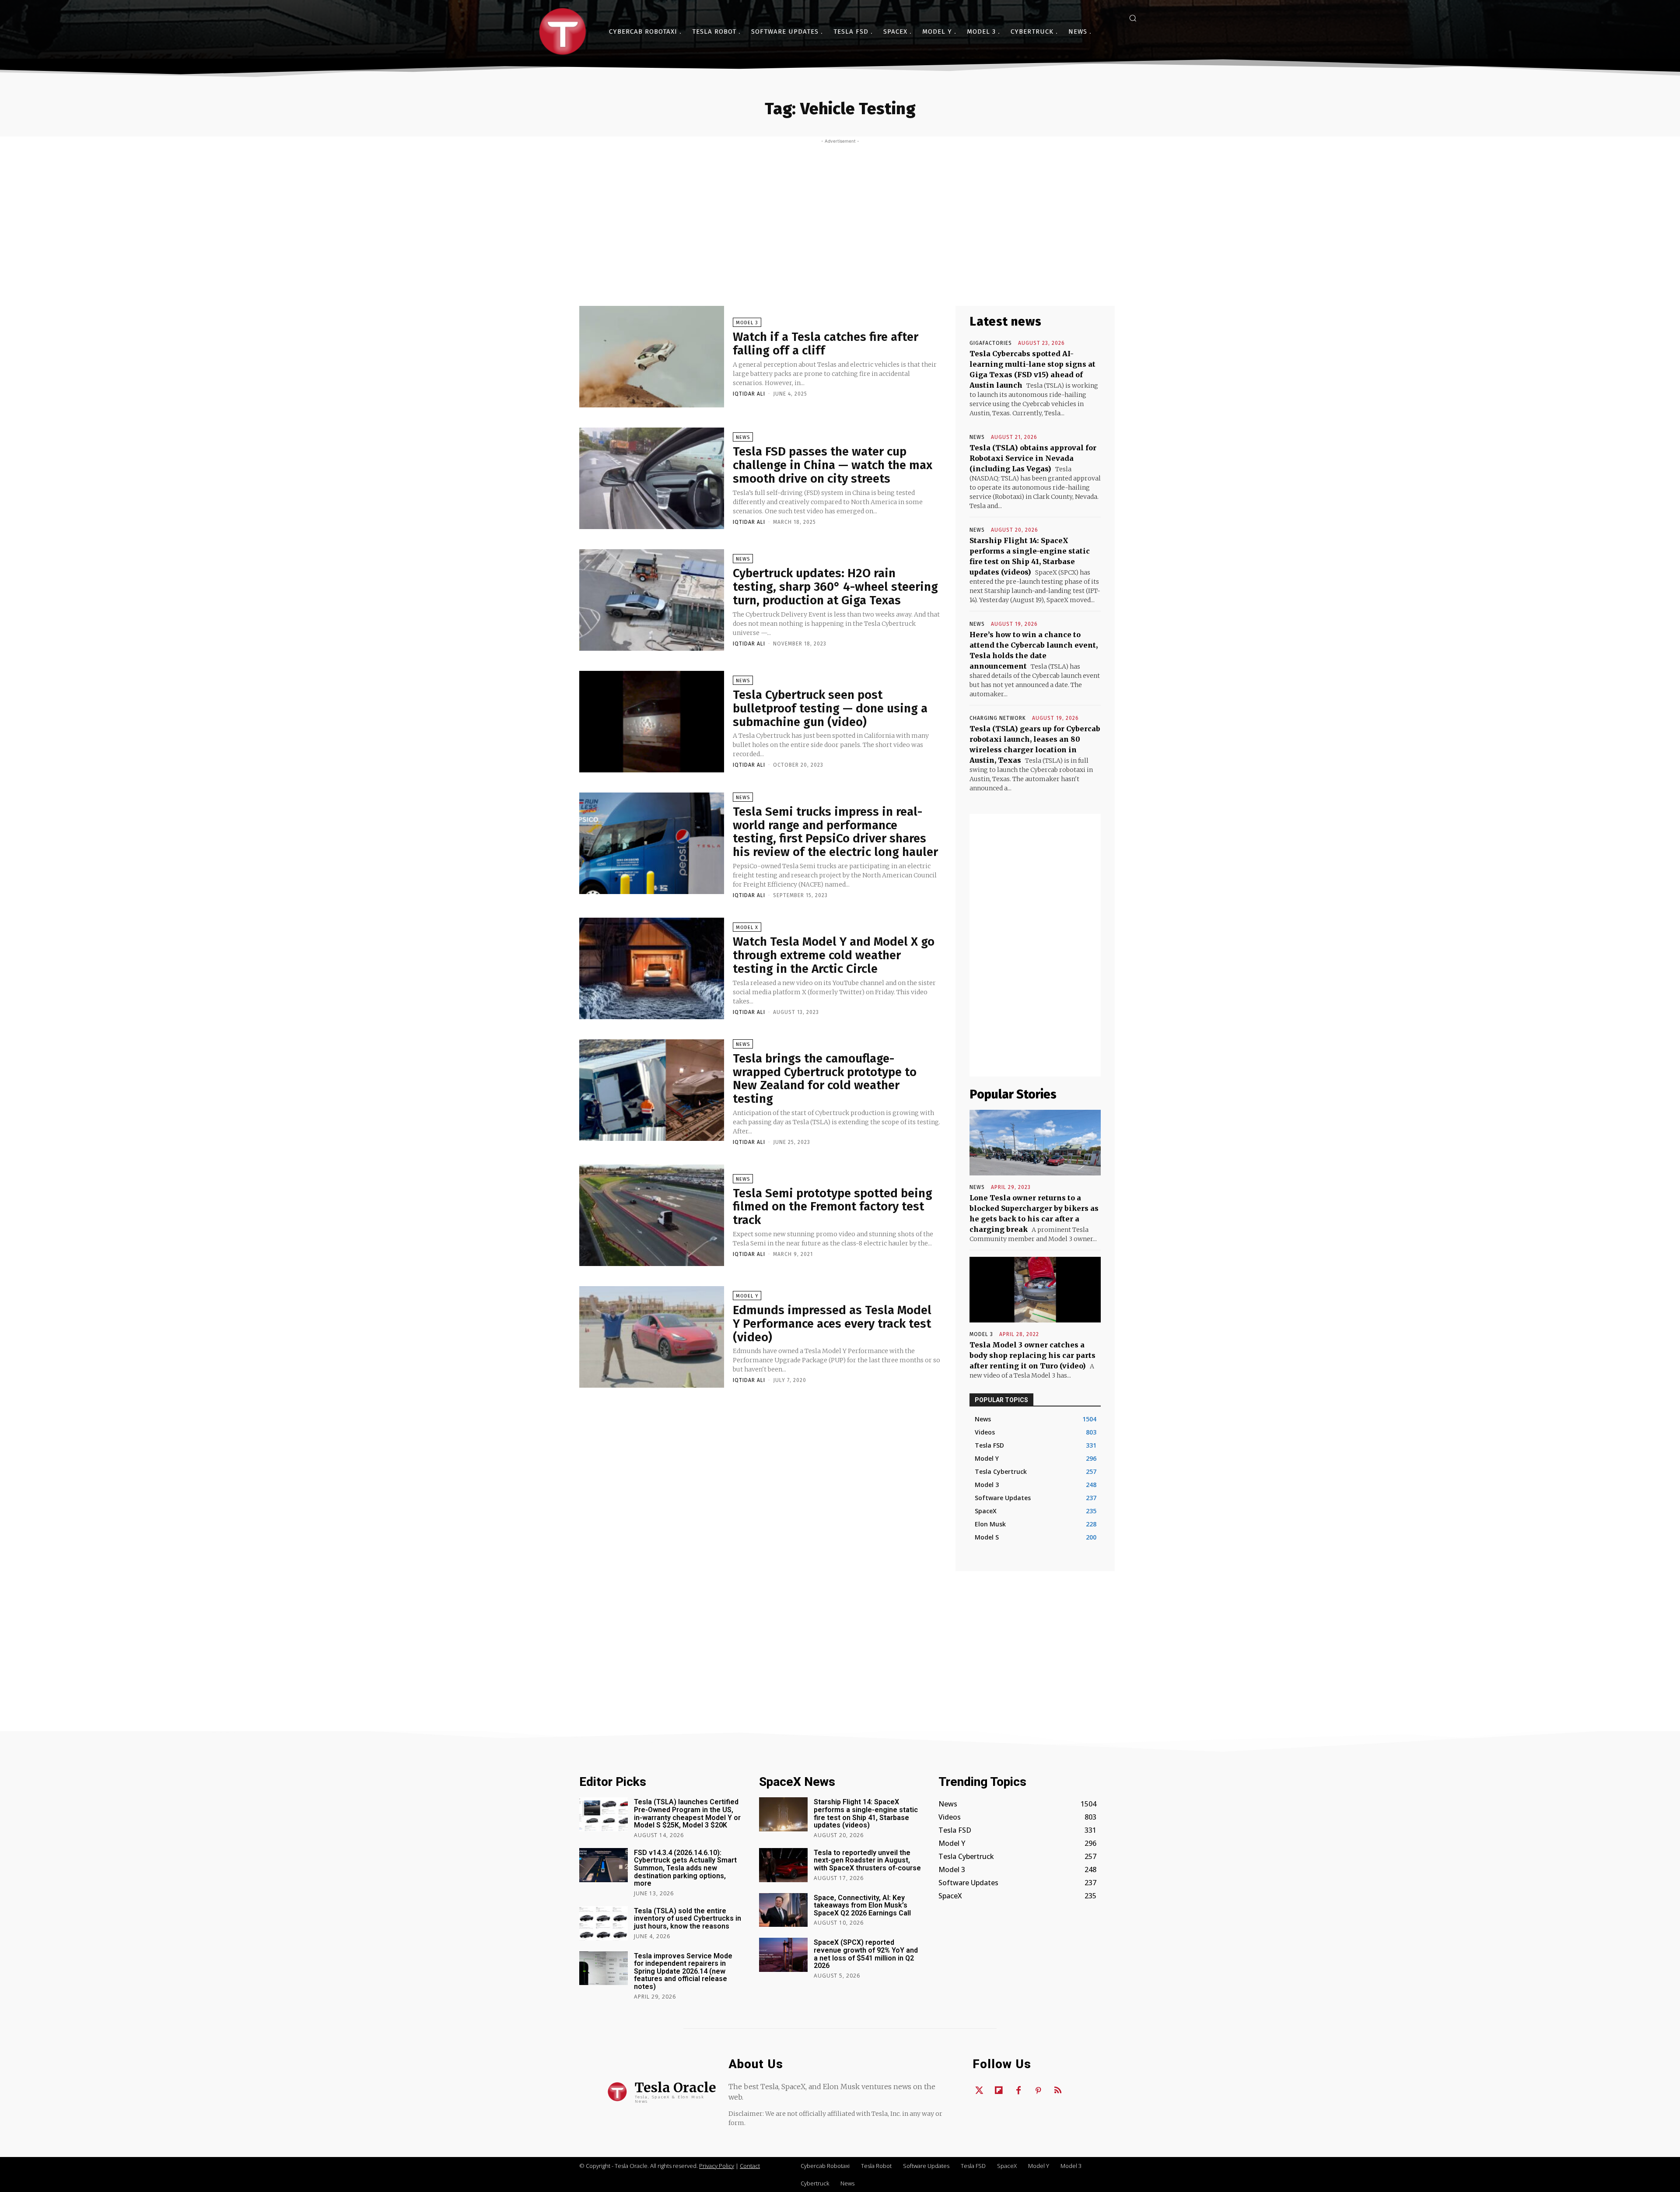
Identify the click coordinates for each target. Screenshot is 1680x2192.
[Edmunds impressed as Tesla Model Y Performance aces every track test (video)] (652, 1337)
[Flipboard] (999, 2091)
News (743, 437)
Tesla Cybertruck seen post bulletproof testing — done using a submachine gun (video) (830, 708)
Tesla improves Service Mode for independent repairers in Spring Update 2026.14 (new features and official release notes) (683, 1971)
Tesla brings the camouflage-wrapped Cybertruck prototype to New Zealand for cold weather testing (825, 1078)
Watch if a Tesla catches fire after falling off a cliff (826, 344)
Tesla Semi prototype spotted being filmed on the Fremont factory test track (833, 1207)
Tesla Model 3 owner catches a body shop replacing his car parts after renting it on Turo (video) (1032, 1355)
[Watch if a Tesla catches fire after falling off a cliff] (652, 357)
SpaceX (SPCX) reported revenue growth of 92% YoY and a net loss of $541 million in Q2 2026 (866, 1954)
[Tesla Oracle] (563, 32)
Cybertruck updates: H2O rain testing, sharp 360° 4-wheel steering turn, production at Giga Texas (835, 587)
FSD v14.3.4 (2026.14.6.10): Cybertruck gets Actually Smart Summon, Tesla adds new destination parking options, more (685, 1868)
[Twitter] (979, 2091)
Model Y (747, 1296)
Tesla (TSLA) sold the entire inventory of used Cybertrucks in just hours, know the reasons (688, 1918)
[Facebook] (1018, 2091)
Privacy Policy (717, 2166)
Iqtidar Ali (749, 394)
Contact (750, 2166)
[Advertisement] (840, 210)
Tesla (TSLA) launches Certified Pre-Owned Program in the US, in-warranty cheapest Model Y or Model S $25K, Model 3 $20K (687, 1813)
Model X (747, 928)
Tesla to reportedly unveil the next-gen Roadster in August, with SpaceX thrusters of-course (867, 1860)
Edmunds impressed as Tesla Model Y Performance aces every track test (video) (832, 1324)
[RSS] (1058, 2091)
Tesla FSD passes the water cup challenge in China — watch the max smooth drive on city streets (833, 465)
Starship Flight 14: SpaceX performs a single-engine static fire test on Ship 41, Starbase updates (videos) (866, 1813)
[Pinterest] (1038, 2091)
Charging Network (998, 718)
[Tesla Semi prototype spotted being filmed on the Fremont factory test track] (652, 1215)
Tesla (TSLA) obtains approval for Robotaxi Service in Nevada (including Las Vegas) (1033, 458)
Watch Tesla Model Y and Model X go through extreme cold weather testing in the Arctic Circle (834, 955)
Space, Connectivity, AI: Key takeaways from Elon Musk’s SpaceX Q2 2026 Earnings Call (862, 1905)
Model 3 (747, 323)
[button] (1133, 18)
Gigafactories (991, 343)
